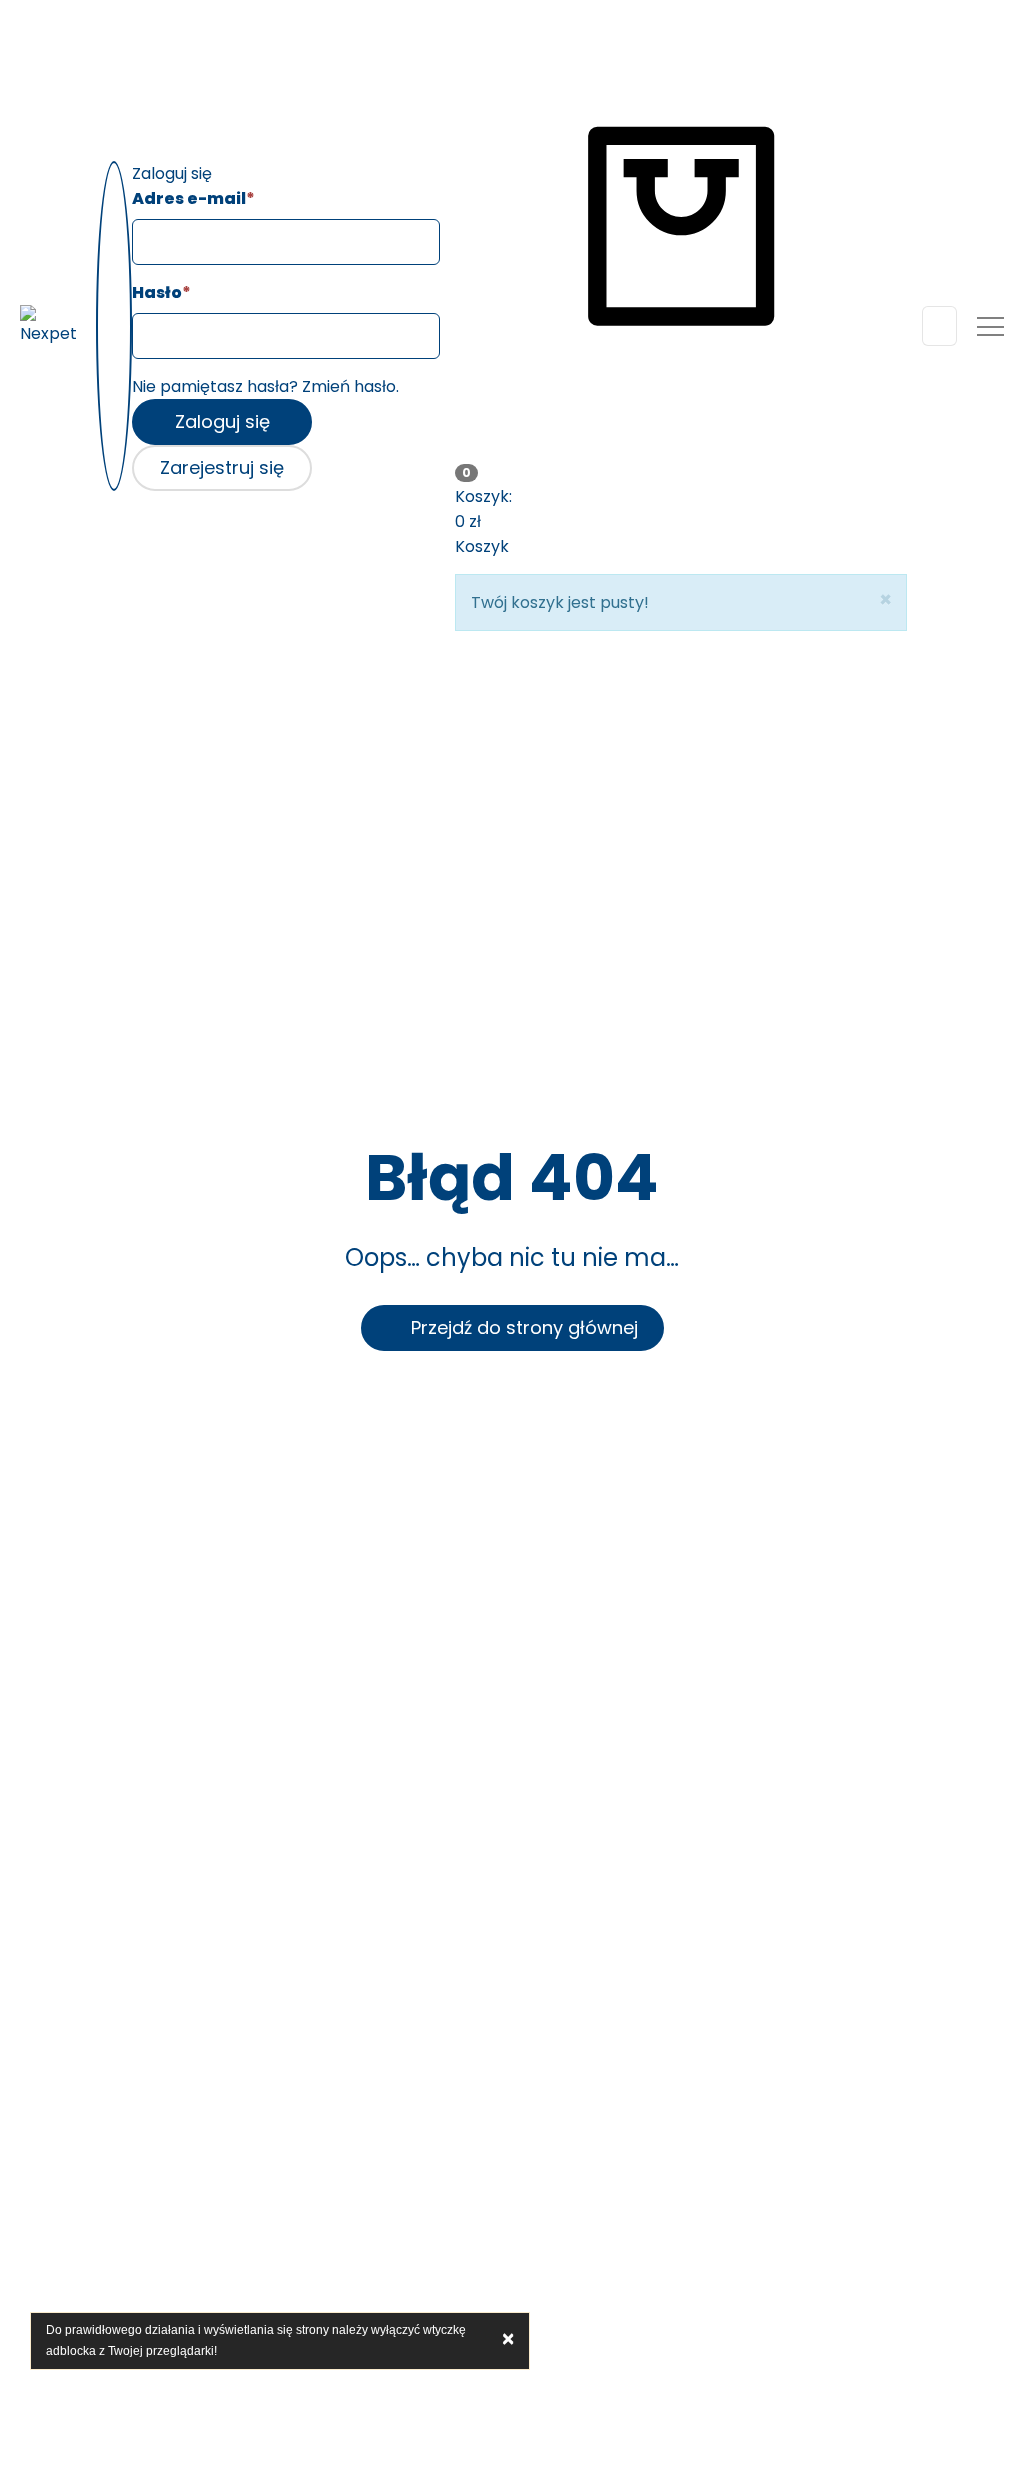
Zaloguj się (222, 421)
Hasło (161, 292)
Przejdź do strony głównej (519, 1327)
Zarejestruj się (222, 467)
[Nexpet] (50, 325)
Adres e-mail (193, 198)
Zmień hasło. (350, 386)
